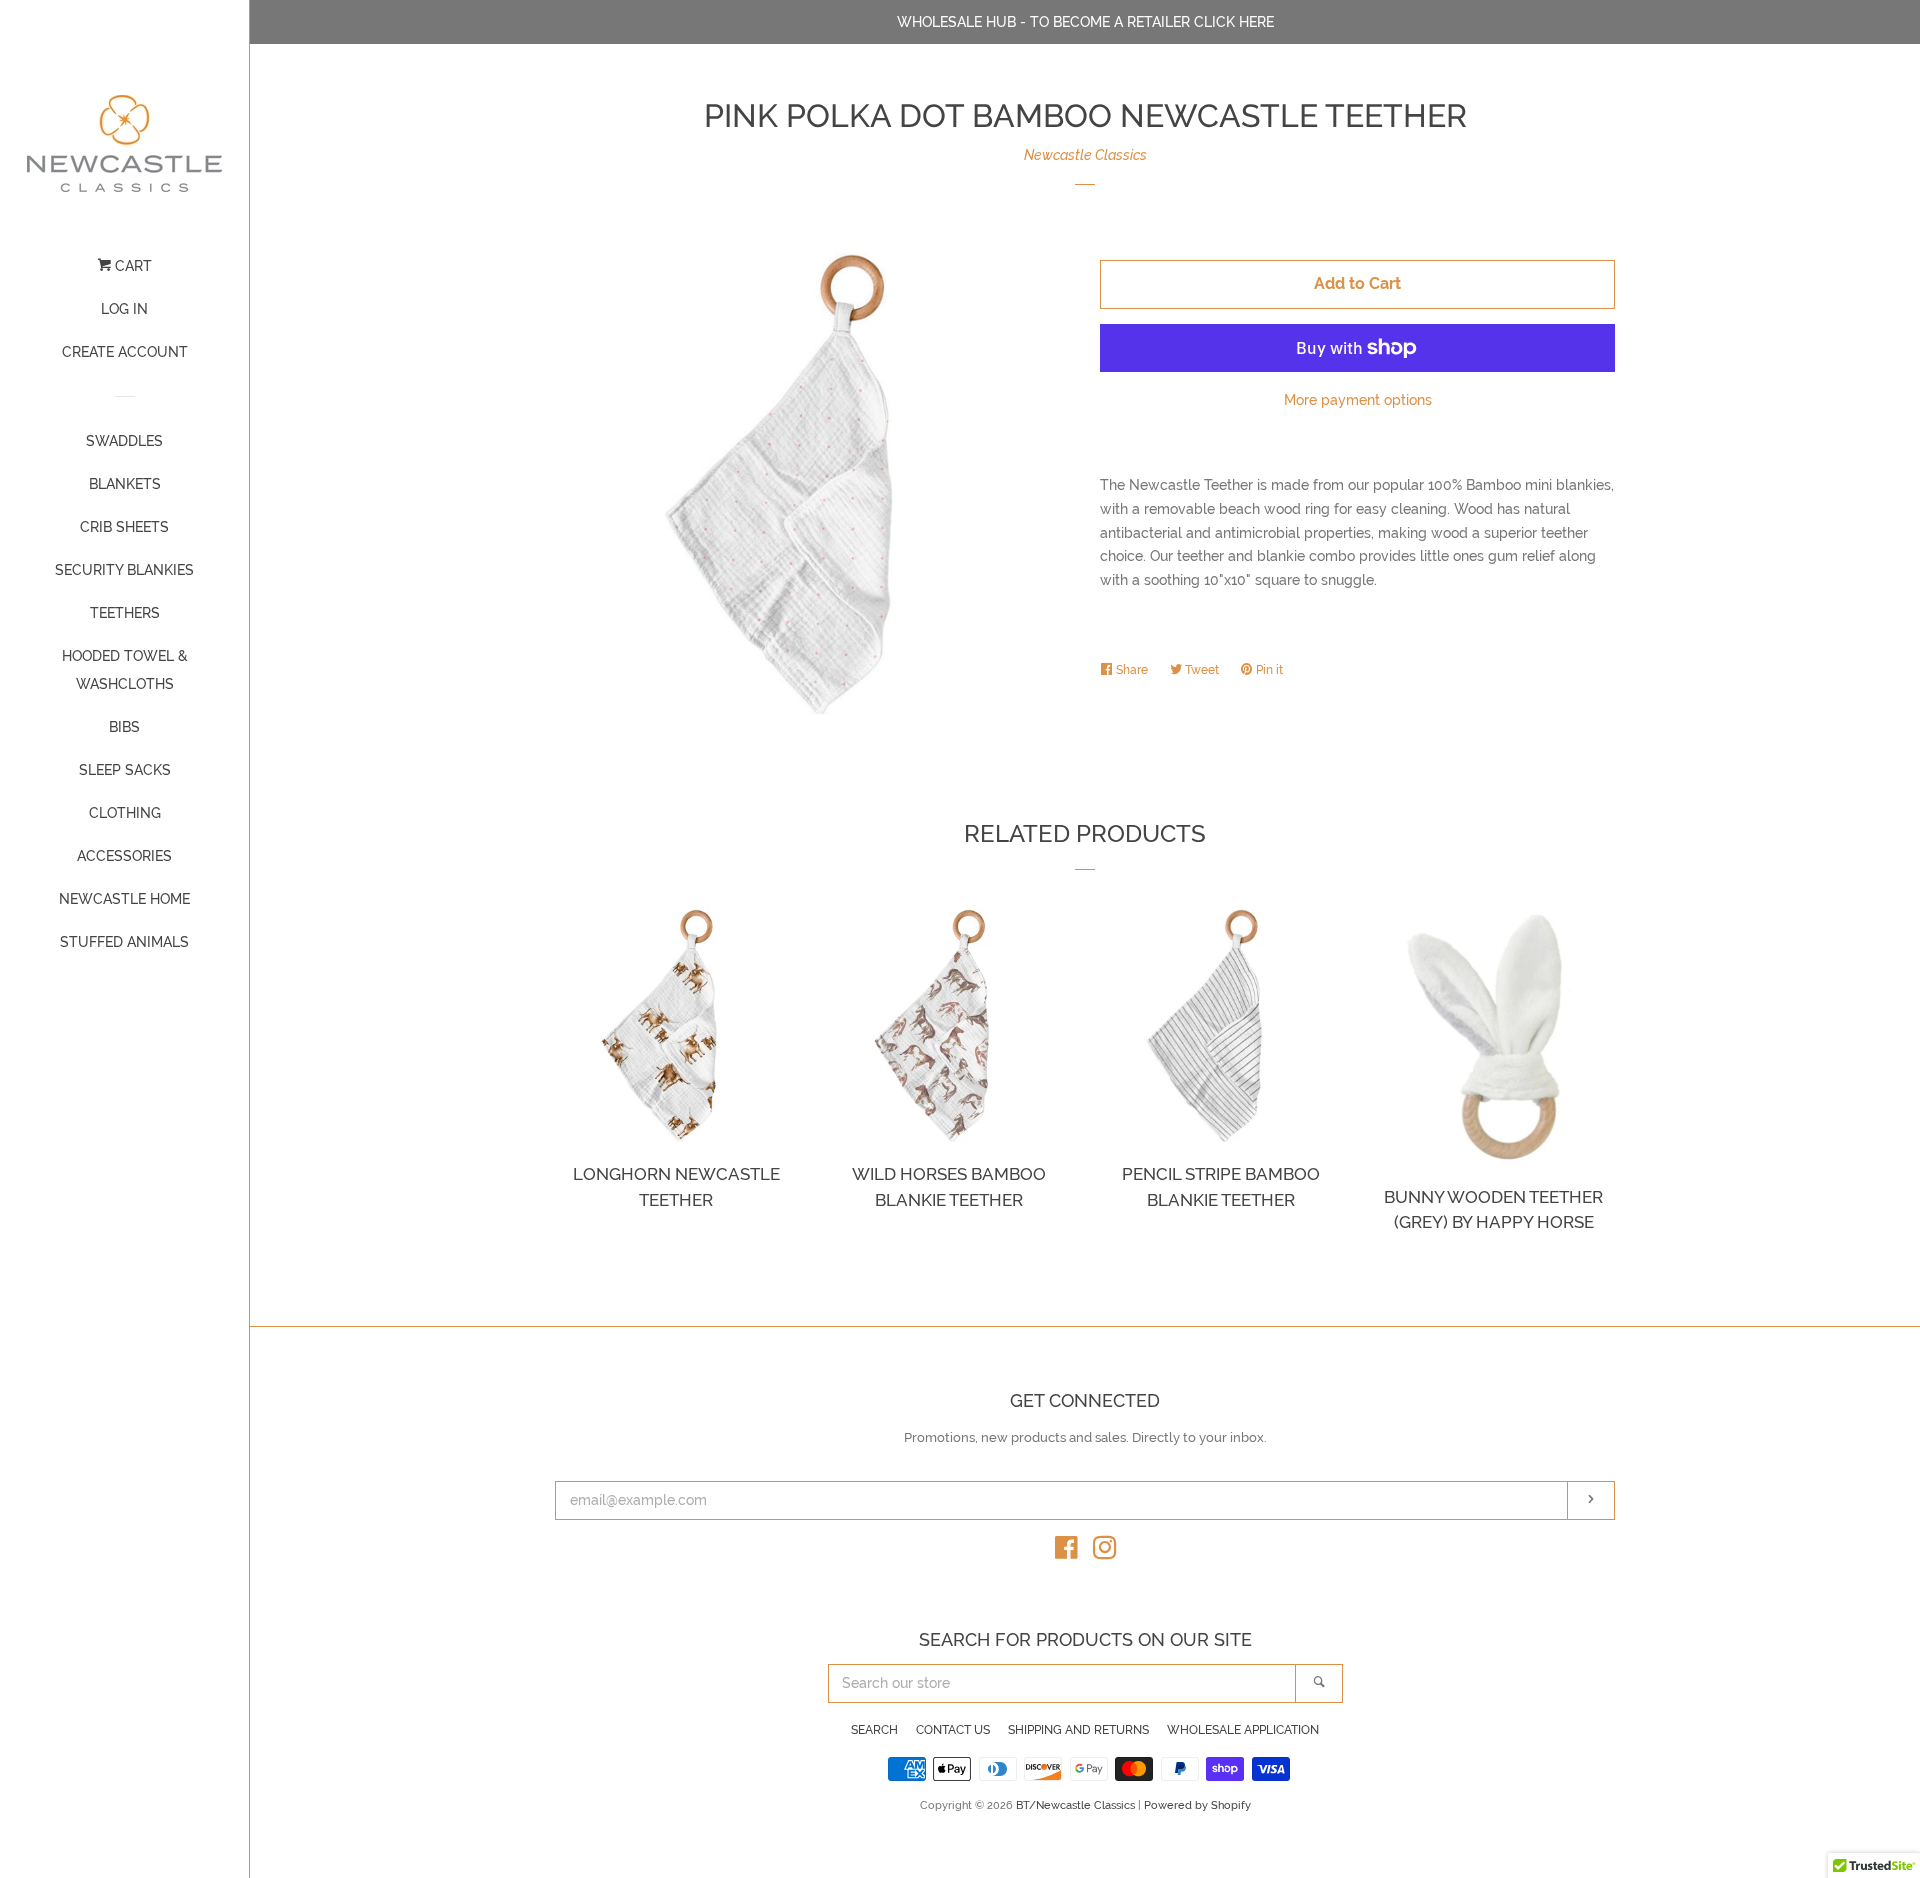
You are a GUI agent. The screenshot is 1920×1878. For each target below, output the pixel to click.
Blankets (125, 484)
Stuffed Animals (124, 942)
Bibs (124, 727)
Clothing (125, 813)
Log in (124, 309)
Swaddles (124, 441)
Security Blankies (124, 570)
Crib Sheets (124, 527)
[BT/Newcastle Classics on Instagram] (1105, 1552)
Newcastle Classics (1085, 155)
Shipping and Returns (1078, 1730)
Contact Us (953, 1730)
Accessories (124, 856)
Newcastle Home (124, 899)
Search (874, 1730)
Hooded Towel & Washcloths (125, 670)
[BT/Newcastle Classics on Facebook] (1066, 1552)
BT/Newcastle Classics (1077, 1805)
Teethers (125, 613)
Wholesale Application (1243, 1730)
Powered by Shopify (1197, 1805)
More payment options (1358, 400)
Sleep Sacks (125, 770)
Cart (131, 266)
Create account (125, 352)
